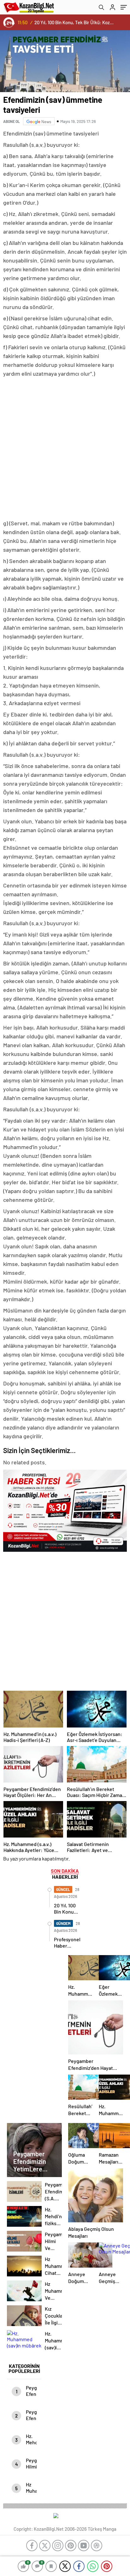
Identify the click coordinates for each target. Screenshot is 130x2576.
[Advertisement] (65, 449)
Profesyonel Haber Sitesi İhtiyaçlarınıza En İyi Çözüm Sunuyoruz (76, 22)
